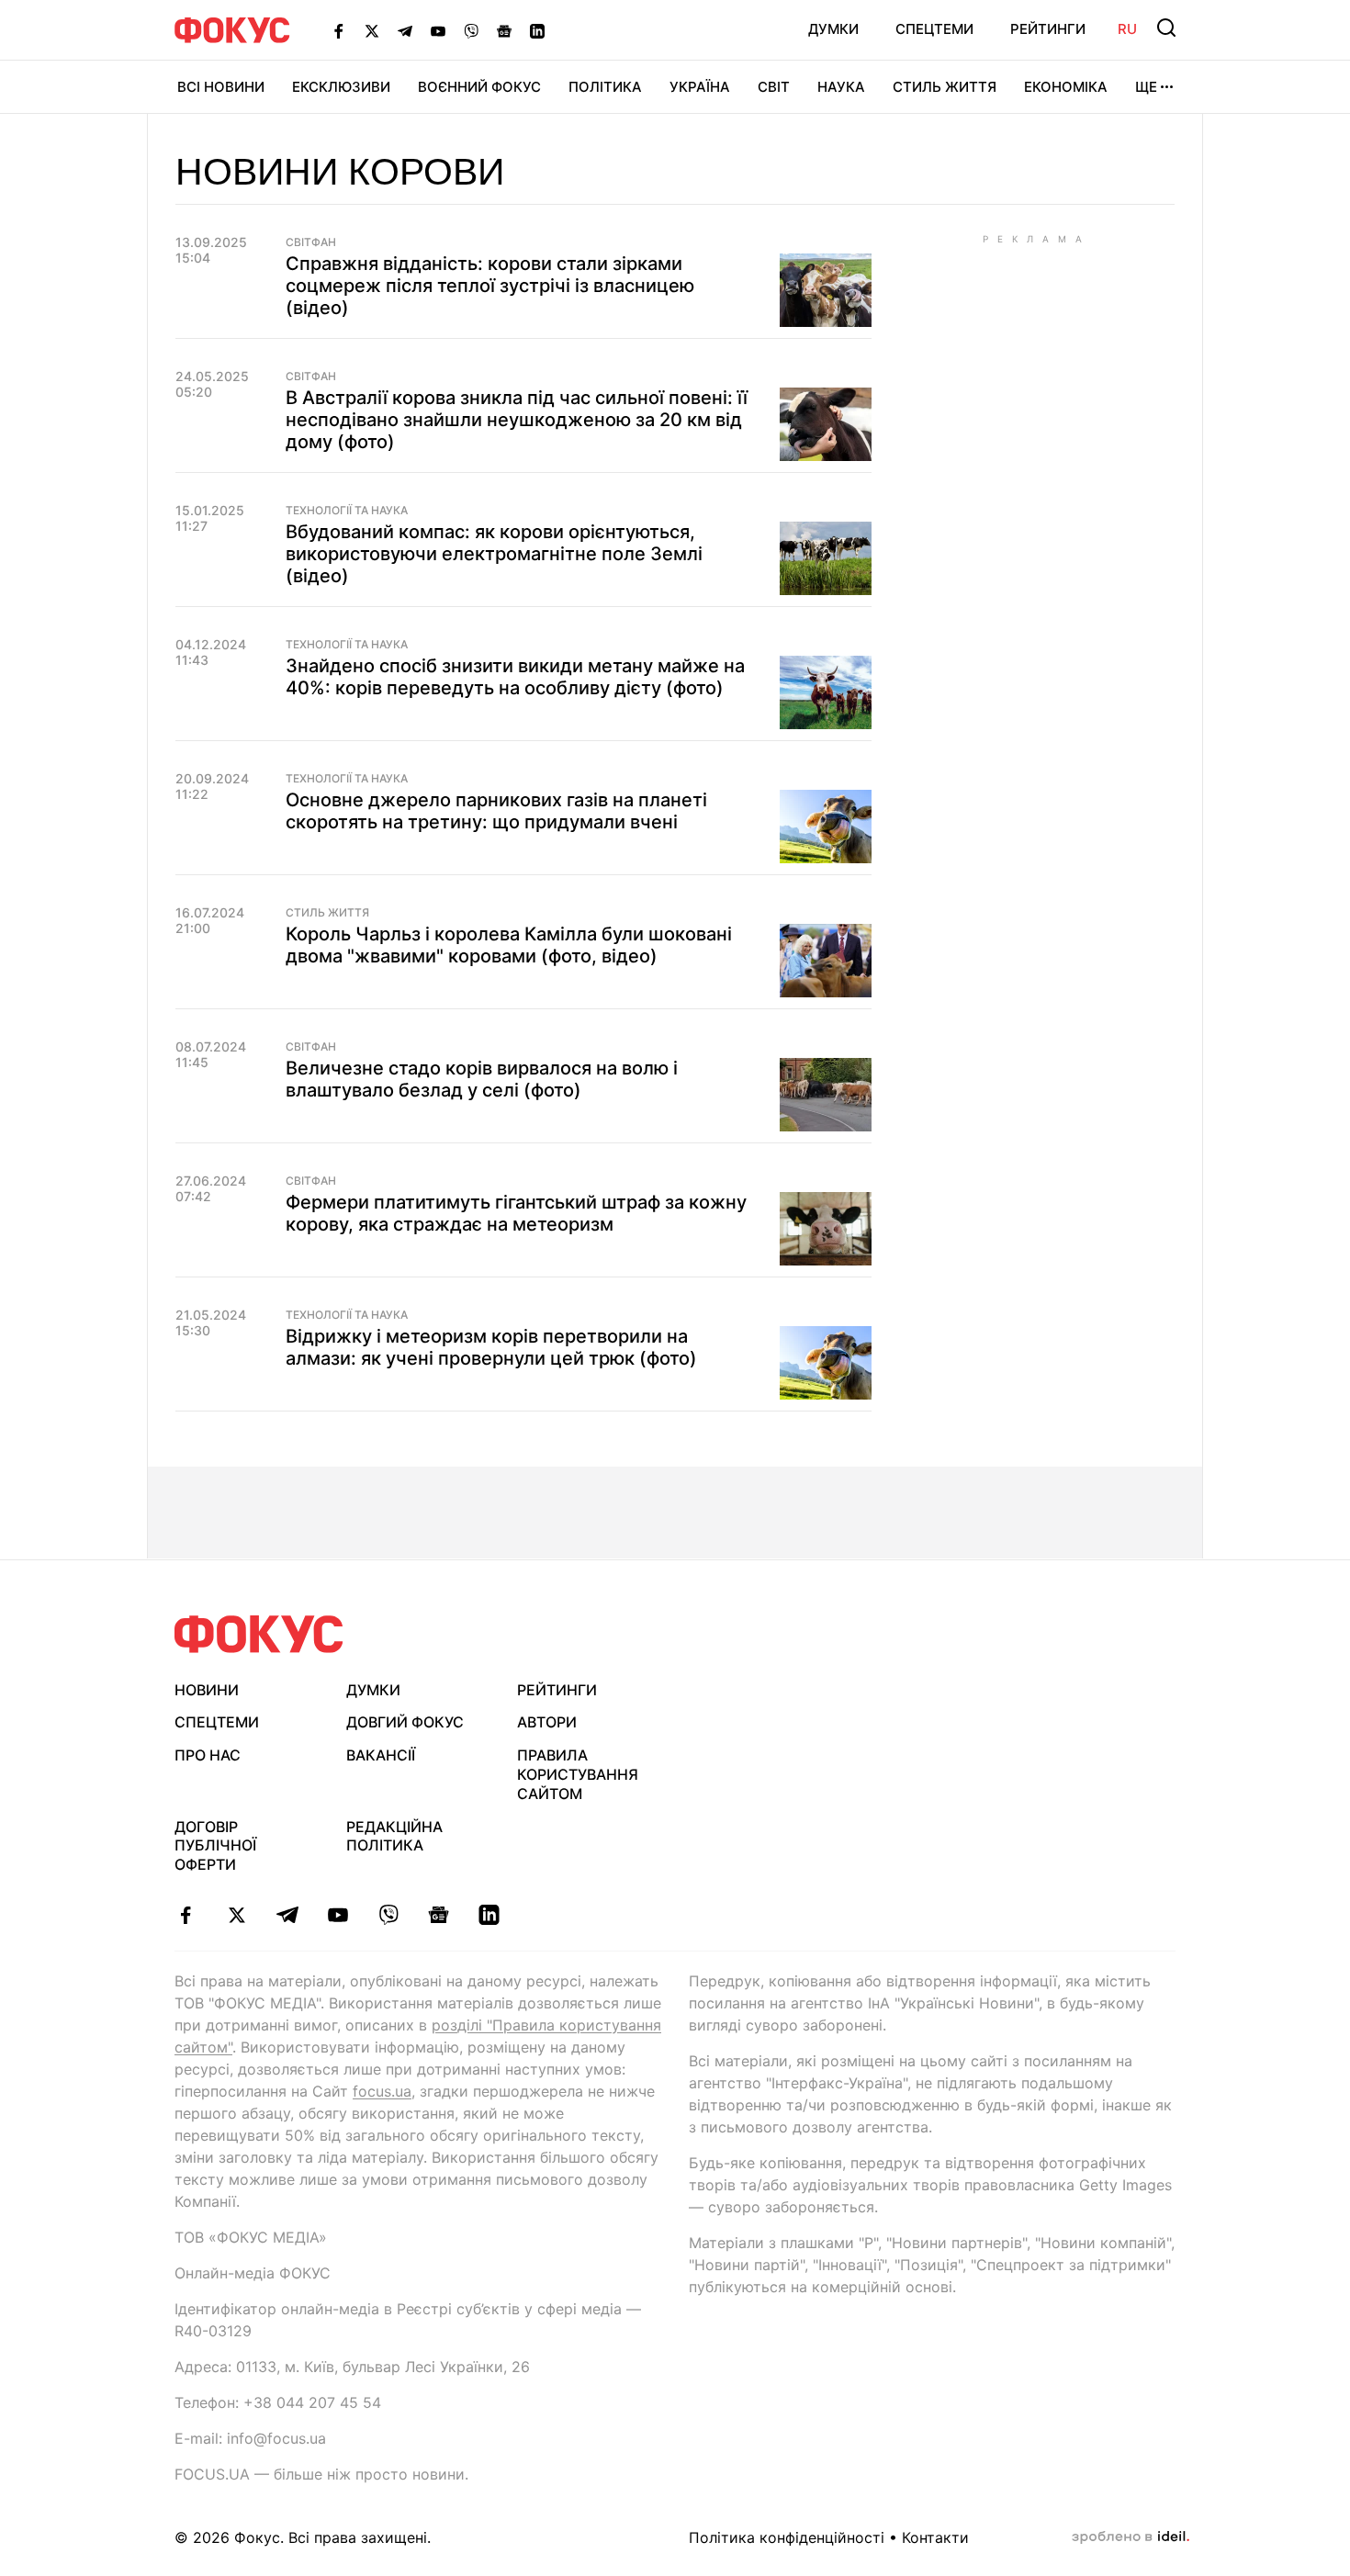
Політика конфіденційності (787, 2537)
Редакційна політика (394, 1836)
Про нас (208, 1755)
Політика (605, 87)
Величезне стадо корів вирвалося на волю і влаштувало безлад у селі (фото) (482, 1079)
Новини (207, 1690)
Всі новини (221, 87)
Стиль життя (945, 87)
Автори (547, 1722)
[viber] (388, 1915)
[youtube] (337, 1915)
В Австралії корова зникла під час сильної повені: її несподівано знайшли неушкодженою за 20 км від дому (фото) (517, 420)
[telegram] (287, 1915)
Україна (700, 87)
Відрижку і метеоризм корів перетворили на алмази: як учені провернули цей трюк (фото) (491, 1347)
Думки (833, 29)
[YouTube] (438, 30)
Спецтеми (934, 29)
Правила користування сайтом (578, 1774)
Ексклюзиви (341, 87)
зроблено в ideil (1131, 2537)
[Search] (1166, 28)
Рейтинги (1048, 29)
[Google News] (504, 30)
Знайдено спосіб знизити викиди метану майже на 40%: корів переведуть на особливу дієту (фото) (515, 677)
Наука (841, 87)
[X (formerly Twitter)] (372, 30)
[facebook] (186, 1915)
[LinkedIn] (537, 30)
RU (1127, 29)
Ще (1146, 87)
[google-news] (439, 1915)
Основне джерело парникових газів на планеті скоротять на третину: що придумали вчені (496, 811)
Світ (774, 87)
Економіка (1066, 87)
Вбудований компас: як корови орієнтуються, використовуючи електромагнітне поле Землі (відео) (494, 554)
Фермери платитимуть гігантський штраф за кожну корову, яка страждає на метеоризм (516, 1213)
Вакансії (381, 1755)
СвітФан (311, 242)
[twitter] (236, 1915)
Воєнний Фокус (479, 87)
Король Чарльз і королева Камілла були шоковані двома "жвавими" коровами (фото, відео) (509, 945)
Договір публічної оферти (215, 1846)
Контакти (935, 2537)
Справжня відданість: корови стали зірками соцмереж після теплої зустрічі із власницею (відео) (490, 286)
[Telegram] (405, 30)
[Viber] (471, 30)
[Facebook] (339, 30)
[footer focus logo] (259, 1634)
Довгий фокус (405, 1722)
